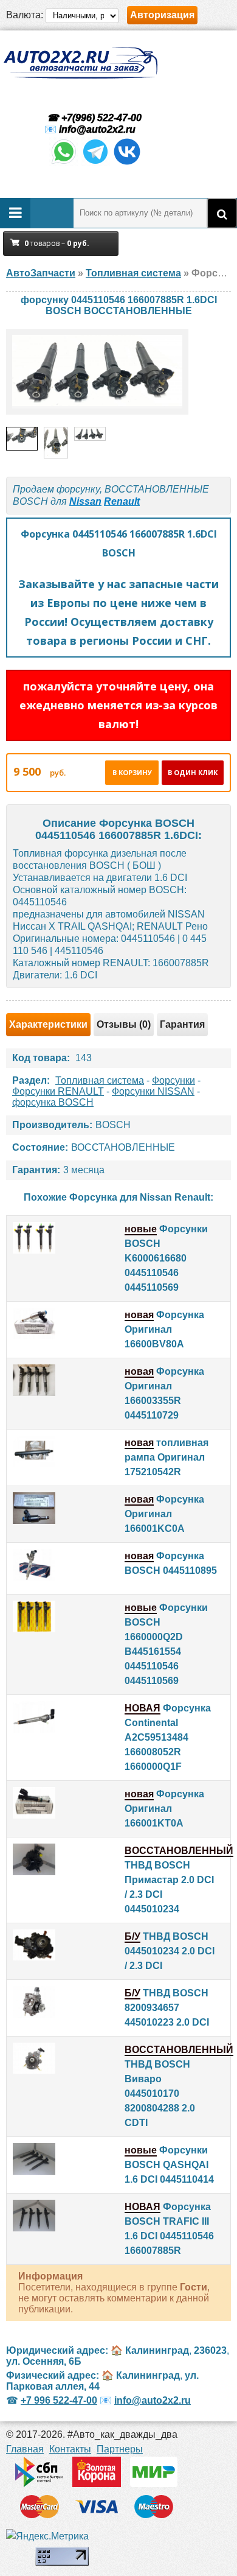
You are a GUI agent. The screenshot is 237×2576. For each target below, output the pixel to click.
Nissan (85, 501)
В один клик (193, 772)
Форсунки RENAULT (58, 1091)
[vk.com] (127, 163)
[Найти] (222, 213)
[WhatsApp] (64, 163)
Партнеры (120, 2449)
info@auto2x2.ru (97, 129)
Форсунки (173, 1080)
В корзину (132, 772)
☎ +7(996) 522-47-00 (93, 118)
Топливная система (100, 1080)
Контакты (70, 2449)
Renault (122, 501)
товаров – (57, 243)
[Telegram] (95, 163)
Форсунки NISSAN (153, 1091)
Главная (25, 2449)
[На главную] (80, 63)
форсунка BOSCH (53, 1102)
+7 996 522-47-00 (59, 2400)
